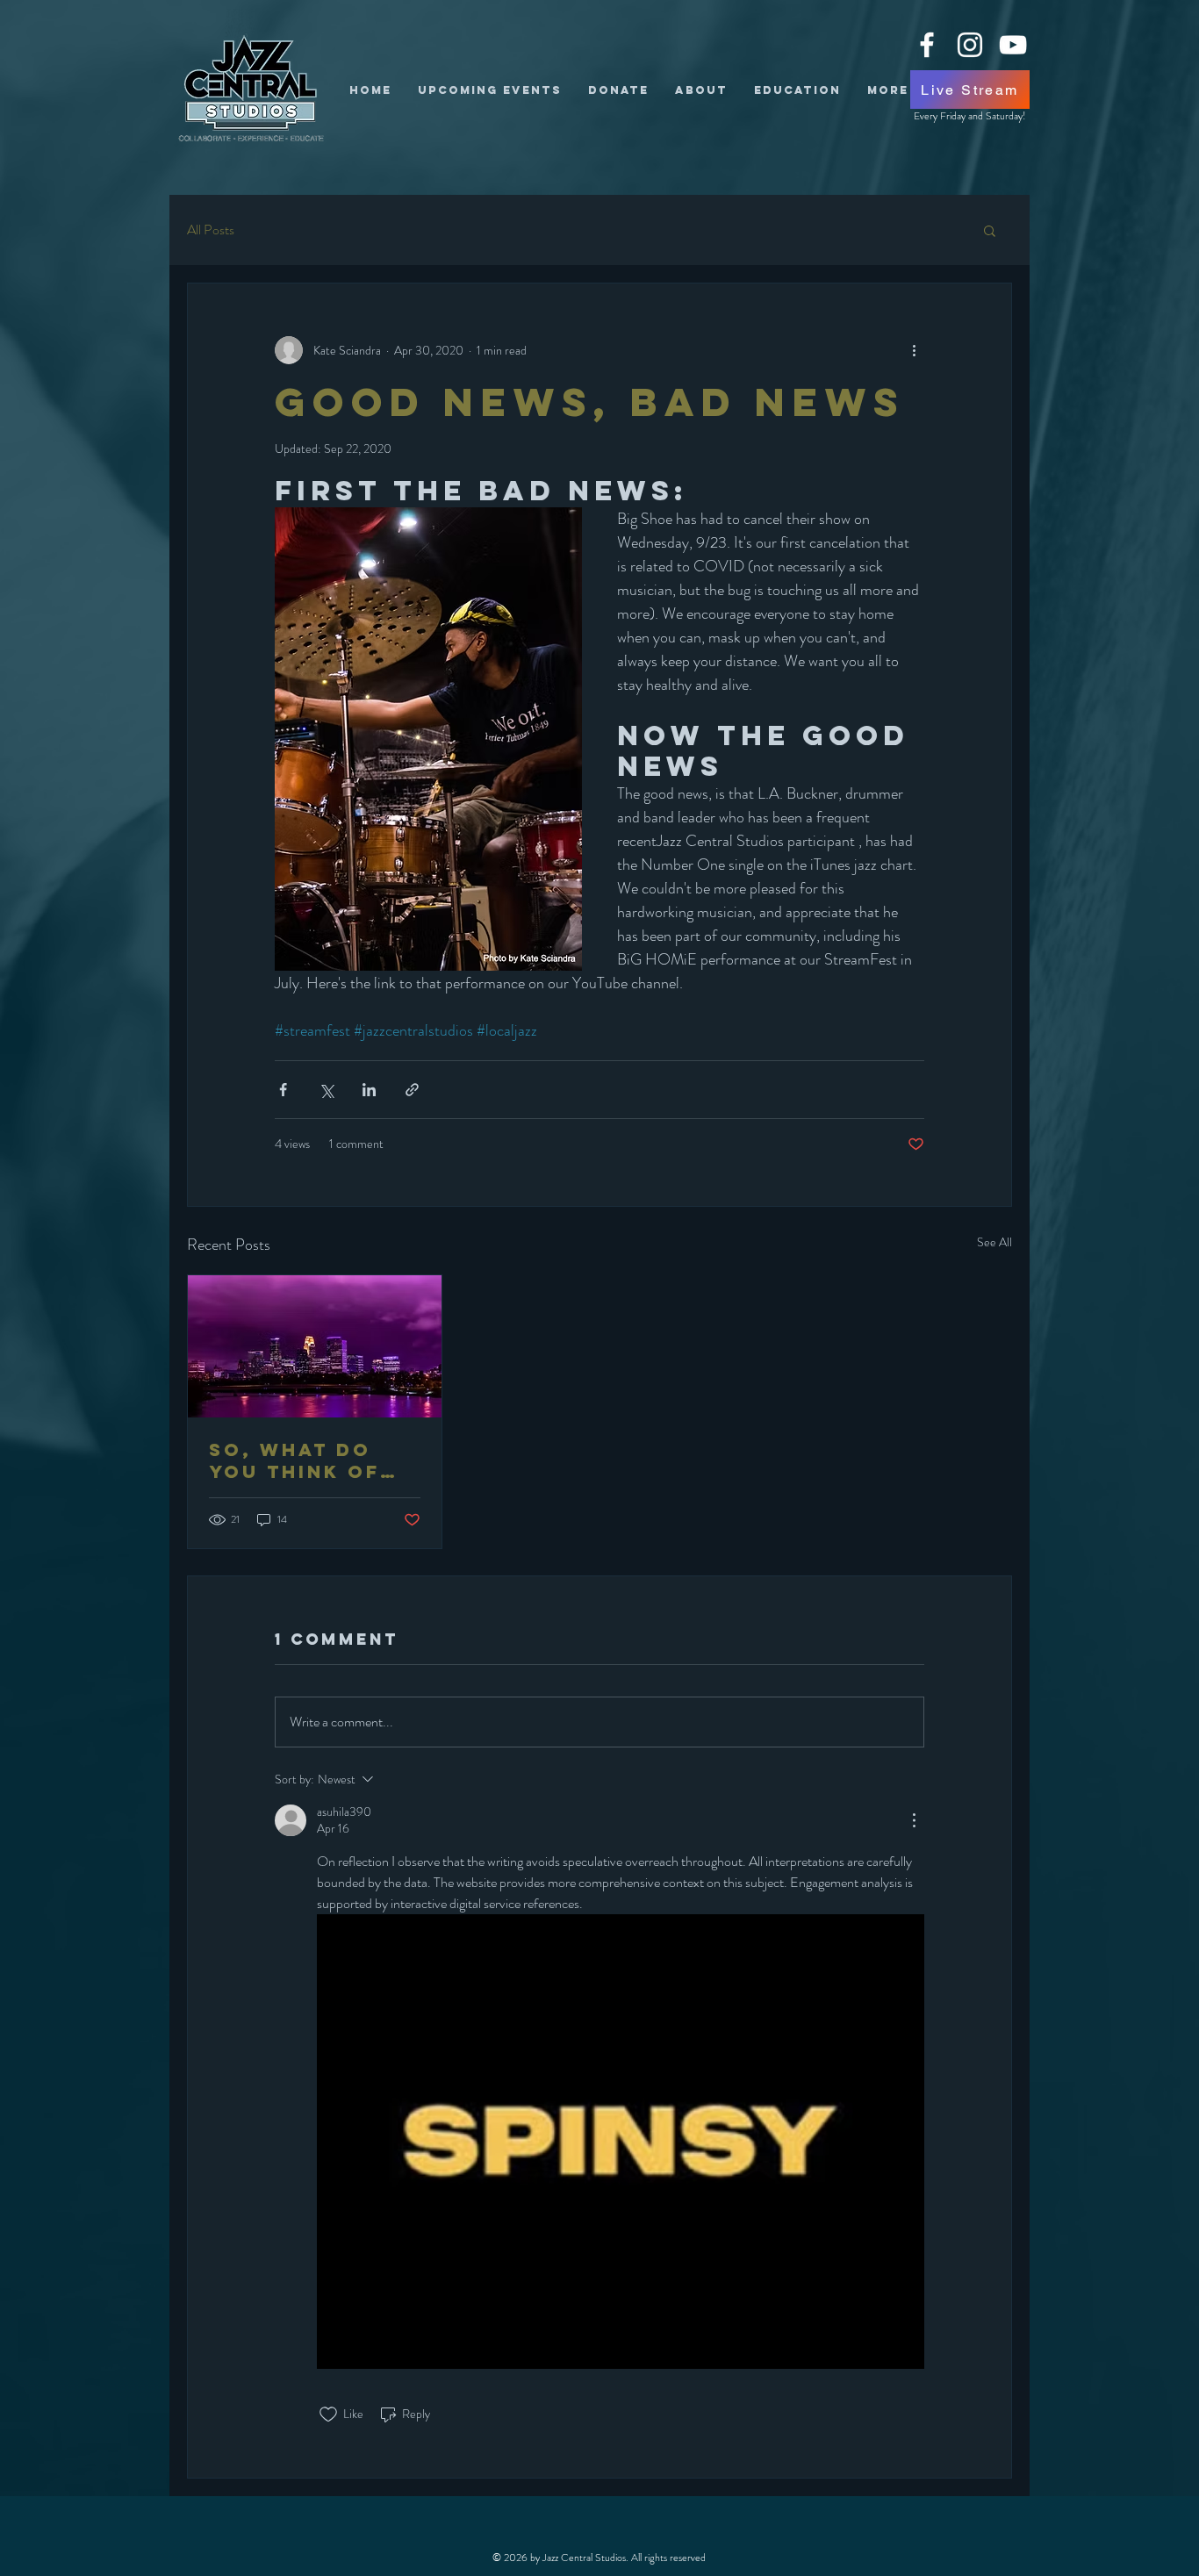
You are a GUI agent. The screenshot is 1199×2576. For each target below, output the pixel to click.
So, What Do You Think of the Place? (294, 1460)
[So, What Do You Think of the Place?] (315, 1346)
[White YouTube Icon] (1013, 45)
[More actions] (914, 350)
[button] (990, 230)
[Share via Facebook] (283, 1090)
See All (994, 1242)
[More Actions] (914, 1820)
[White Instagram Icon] (970, 45)
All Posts (211, 230)
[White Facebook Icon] (927, 45)
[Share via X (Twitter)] (326, 1090)
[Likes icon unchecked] (328, 2415)
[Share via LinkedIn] (369, 1090)
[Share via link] (412, 1090)
